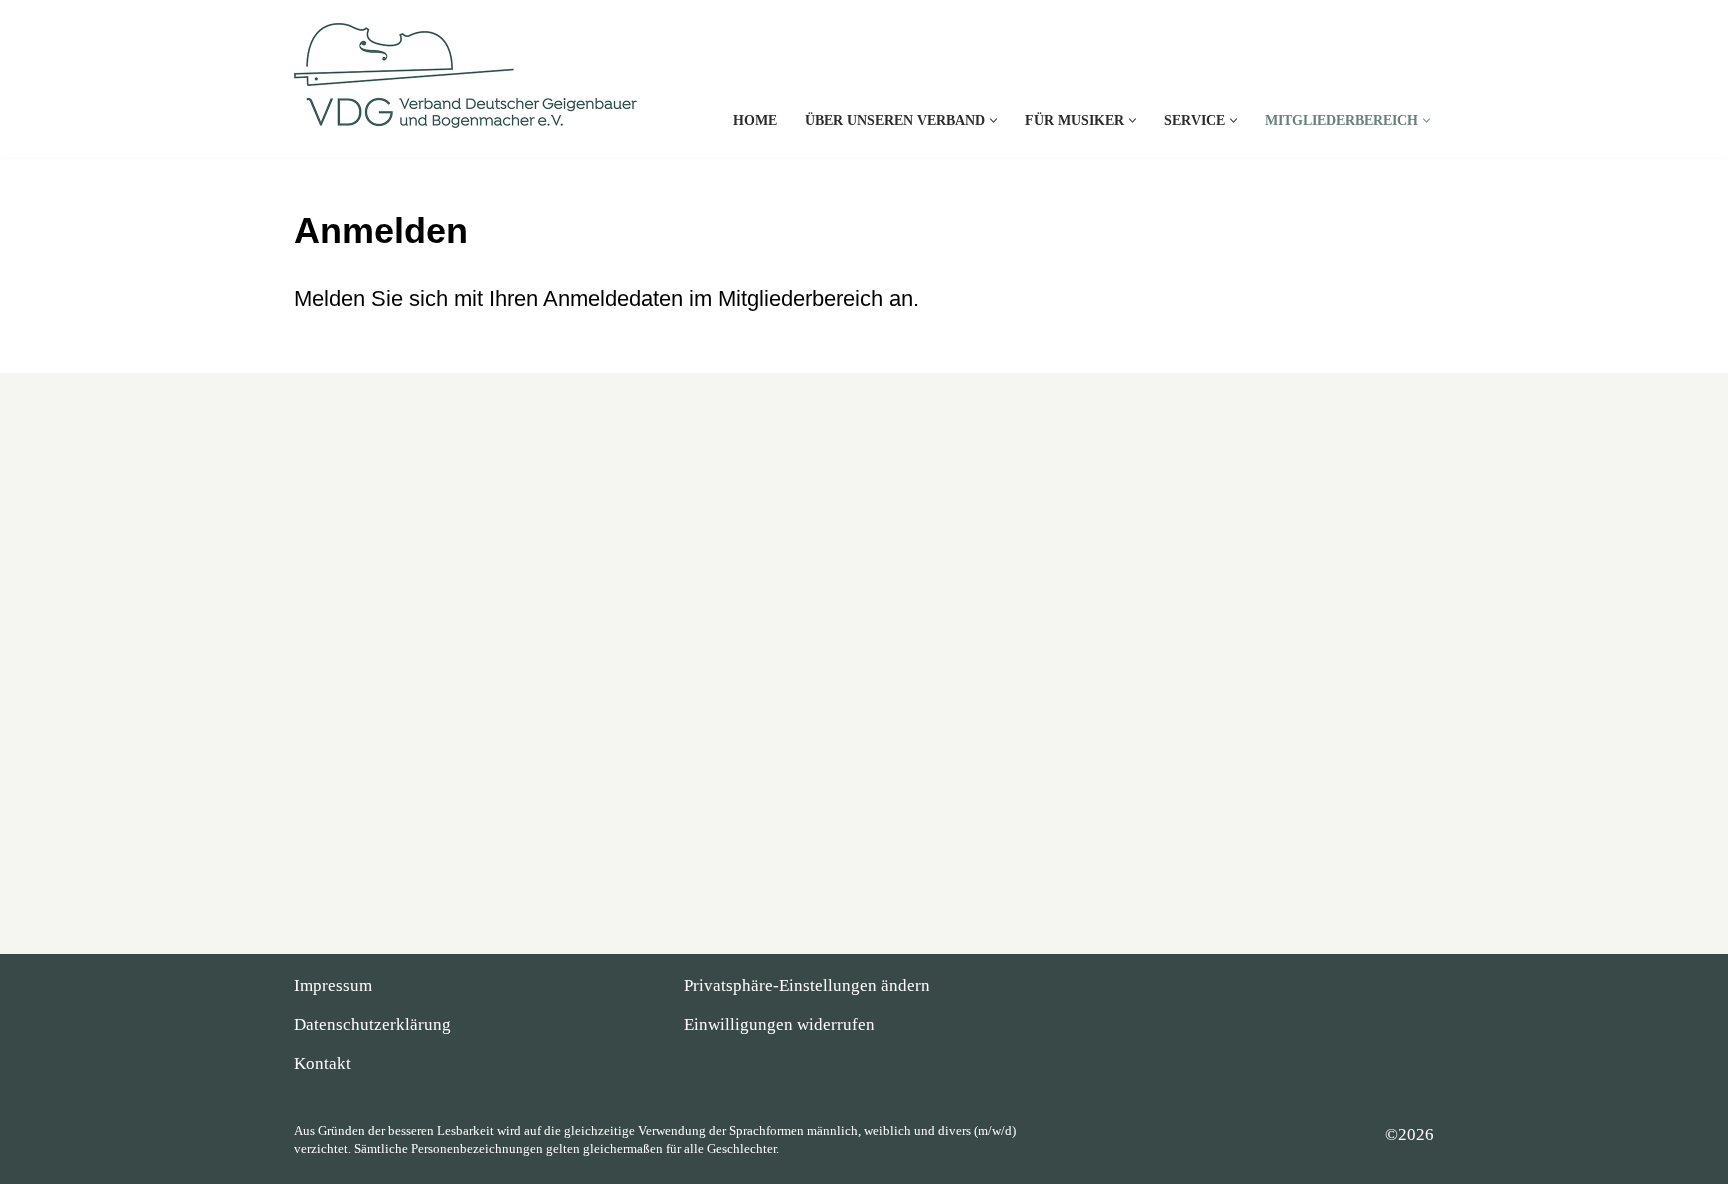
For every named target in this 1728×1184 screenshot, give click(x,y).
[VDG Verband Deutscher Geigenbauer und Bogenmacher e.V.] (469, 81)
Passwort (672, 573)
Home (755, 120)
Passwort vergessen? (864, 749)
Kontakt (322, 1063)
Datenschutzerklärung (372, 1024)
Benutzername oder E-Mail (732, 481)
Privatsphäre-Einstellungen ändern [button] (807, 985)
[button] (993, 120)
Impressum (333, 985)
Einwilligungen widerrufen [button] (779, 1024)
